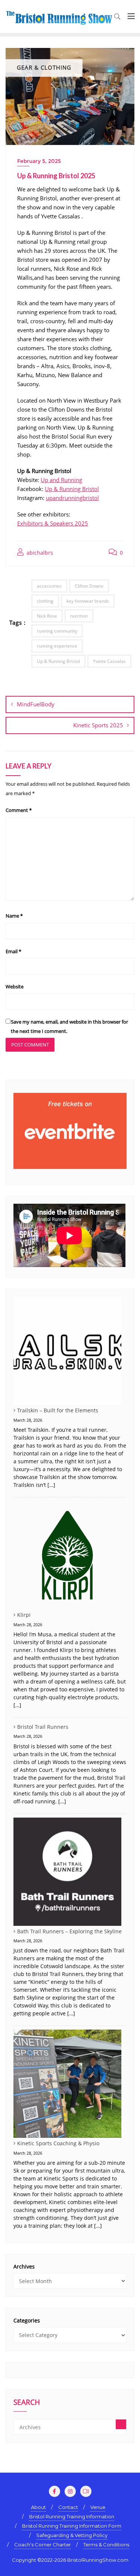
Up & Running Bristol (72, 489)
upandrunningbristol (72, 498)
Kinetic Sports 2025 (98, 725)
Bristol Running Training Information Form (72, 2526)
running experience (57, 646)
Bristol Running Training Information (72, 2516)
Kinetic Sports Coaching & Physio (58, 2143)
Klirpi (24, 1615)
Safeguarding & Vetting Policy (72, 2535)
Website (15, 987)
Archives (24, 2266)
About (38, 2507)
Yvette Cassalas (109, 661)
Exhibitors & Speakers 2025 (53, 523)
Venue (98, 2507)
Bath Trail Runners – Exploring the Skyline (69, 1931)
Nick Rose (47, 616)
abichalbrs (39, 553)
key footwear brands (88, 601)
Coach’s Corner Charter (43, 2545)
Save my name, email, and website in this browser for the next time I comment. (69, 1026)
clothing (45, 601)
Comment (19, 810)
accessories (49, 586)
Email (13, 951)
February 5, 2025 (39, 161)
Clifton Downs (89, 586)
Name (14, 916)
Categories (27, 2320)
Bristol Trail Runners (43, 1727)
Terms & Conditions (106, 2545)
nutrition (79, 616)
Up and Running (61, 480)
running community (57, 631)
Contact (68, 2507)
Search (27, 2403)
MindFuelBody (36, 704)
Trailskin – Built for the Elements (58, 1410)
